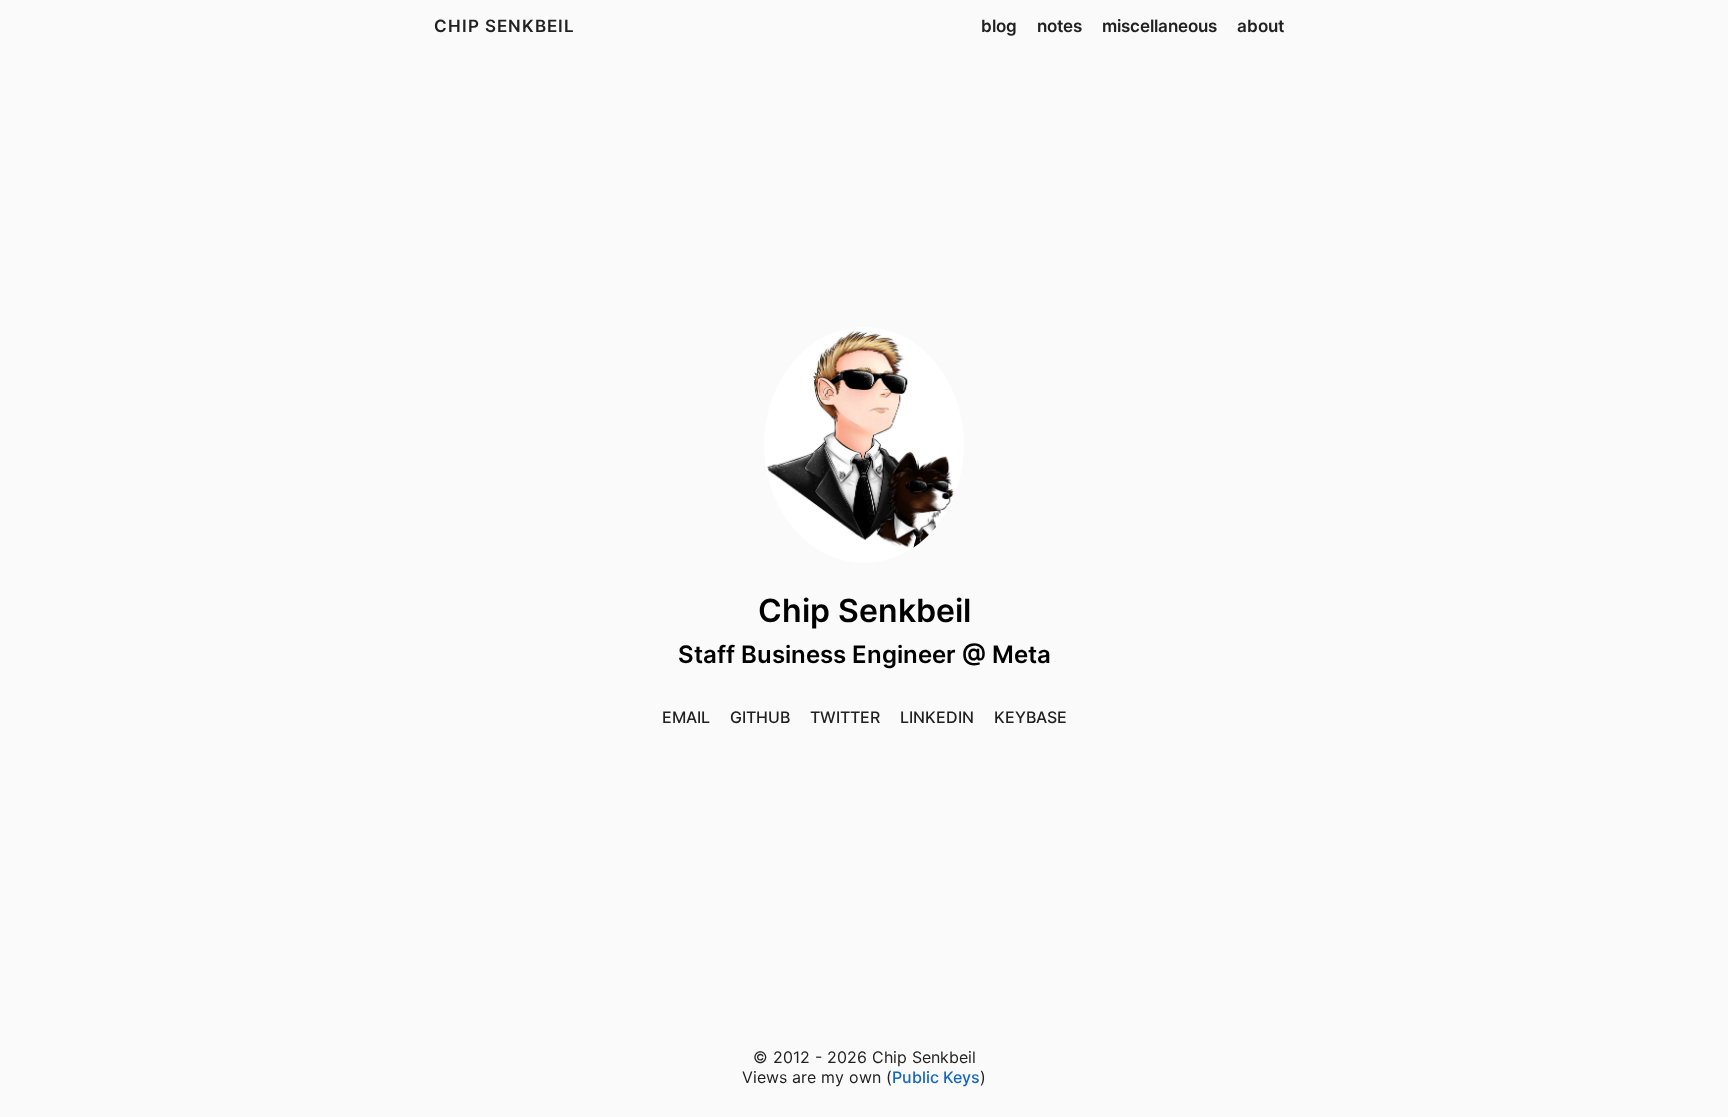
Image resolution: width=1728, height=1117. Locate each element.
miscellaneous (1159, 26)
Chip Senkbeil (504, 26)
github (760, 717)
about (1260, 26)
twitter (845, 717)
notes (1059, 26)
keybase (1030, 717)
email (686, 717)
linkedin (937, 717)
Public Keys (936, 1077)
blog (999, 26)
